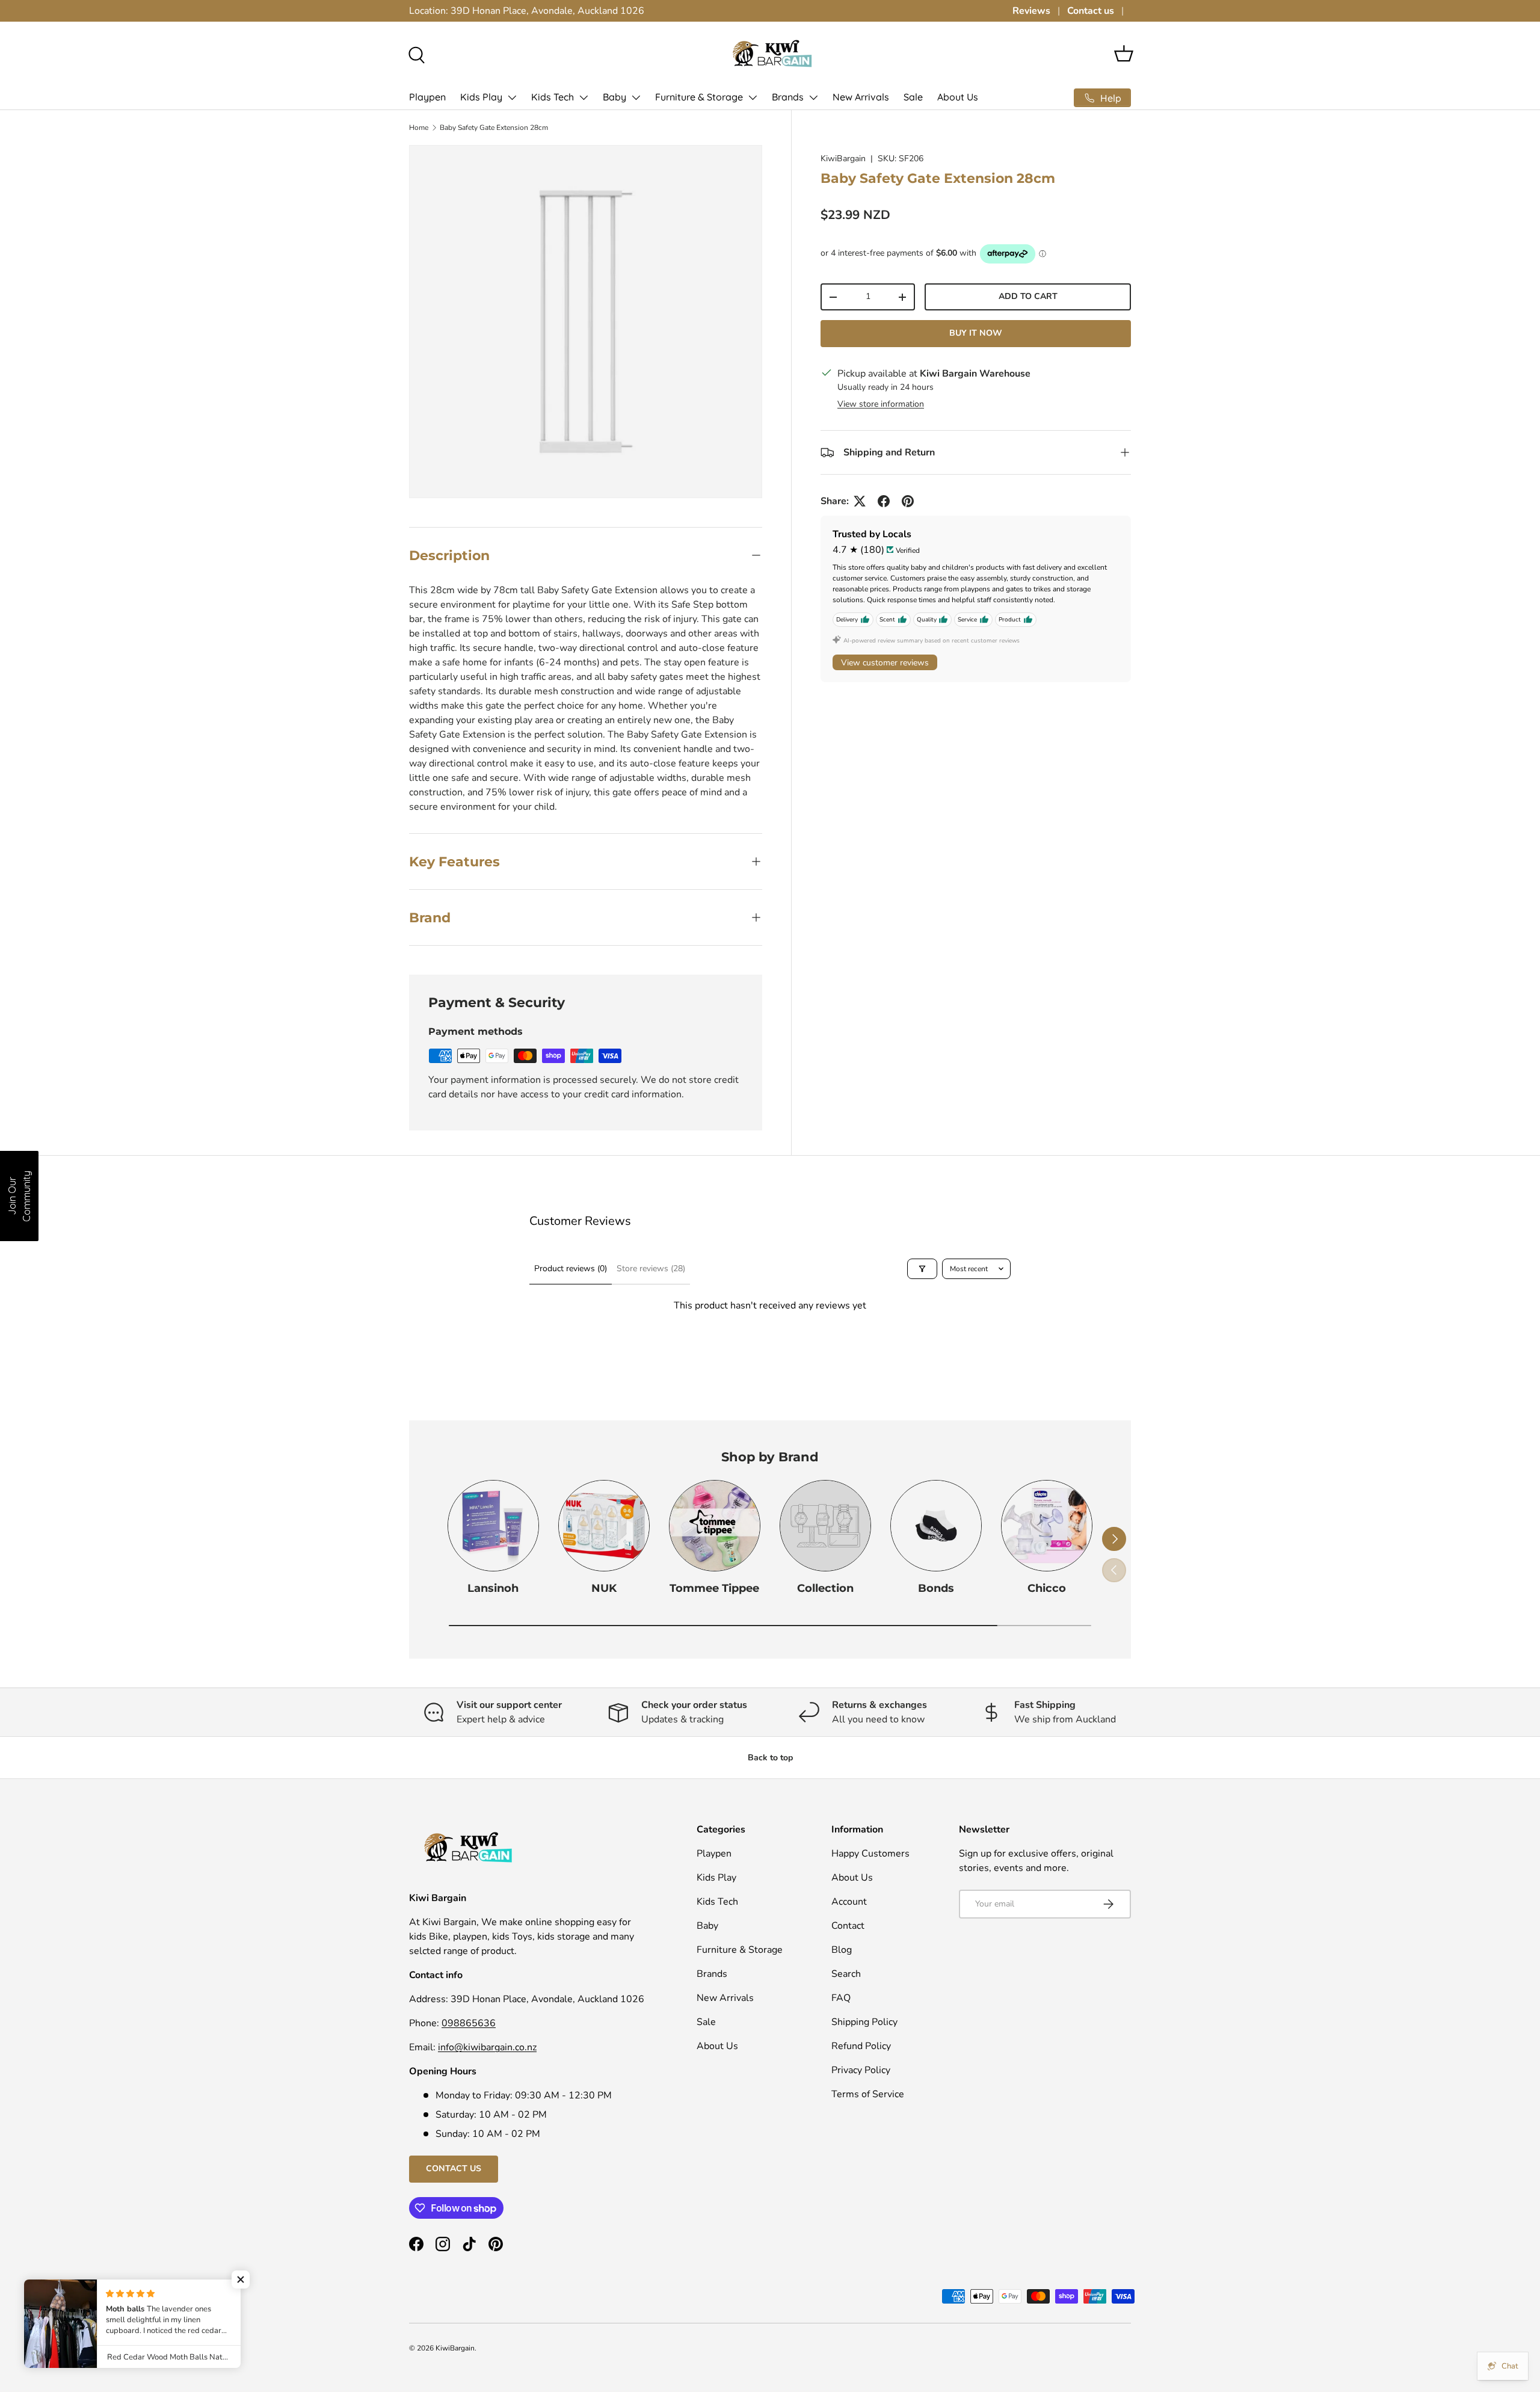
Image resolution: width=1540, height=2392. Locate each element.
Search (846, 1974)
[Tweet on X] (860, 501)
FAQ (841, 1998)
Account (849, 1902)
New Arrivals (861, 97)
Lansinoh (493, 1588)
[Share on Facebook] (884, 501)
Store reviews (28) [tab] (651, 1268)
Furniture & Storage (699, 97)
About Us (958, 97)
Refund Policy (861, 2046)
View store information (881, 404)
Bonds (936, 1588)
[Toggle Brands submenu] (813, 97)
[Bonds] (936, 1526)
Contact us (1091, 11)
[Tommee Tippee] (715, 1526)
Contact (848, 1926)
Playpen (427, 97)
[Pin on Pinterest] (908, 501)
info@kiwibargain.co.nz (487, 2047)
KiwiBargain (843, 159)
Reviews (1031, 11)
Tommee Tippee (714, 1588)
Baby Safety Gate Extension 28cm (494, 128)
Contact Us (454, 2169)
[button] (1124, 54)
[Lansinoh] (493, 1526)
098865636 (469, 2023)
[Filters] (922, 1269)
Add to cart (1028, 296)
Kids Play (481, 97)
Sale (913, 97)
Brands (788, 97)
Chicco (1047, 1588)
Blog (842, 1950)
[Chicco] (1047, 1526)
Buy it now (976, 333)
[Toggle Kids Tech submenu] (584, 97)
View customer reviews (885, 663)
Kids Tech (553, 97)
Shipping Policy (864, 2022)
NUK (604, 1588)
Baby (614, 97)
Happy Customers (870, 1854)
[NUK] (604, 1526)
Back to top (770, 1758)
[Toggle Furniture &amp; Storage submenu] (753, 97)
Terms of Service (868, 2094)
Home (419, 128)
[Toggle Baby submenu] (636, 97)
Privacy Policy (861, 2070)
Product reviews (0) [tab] (571, 1268)
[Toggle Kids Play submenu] (512, 97)
